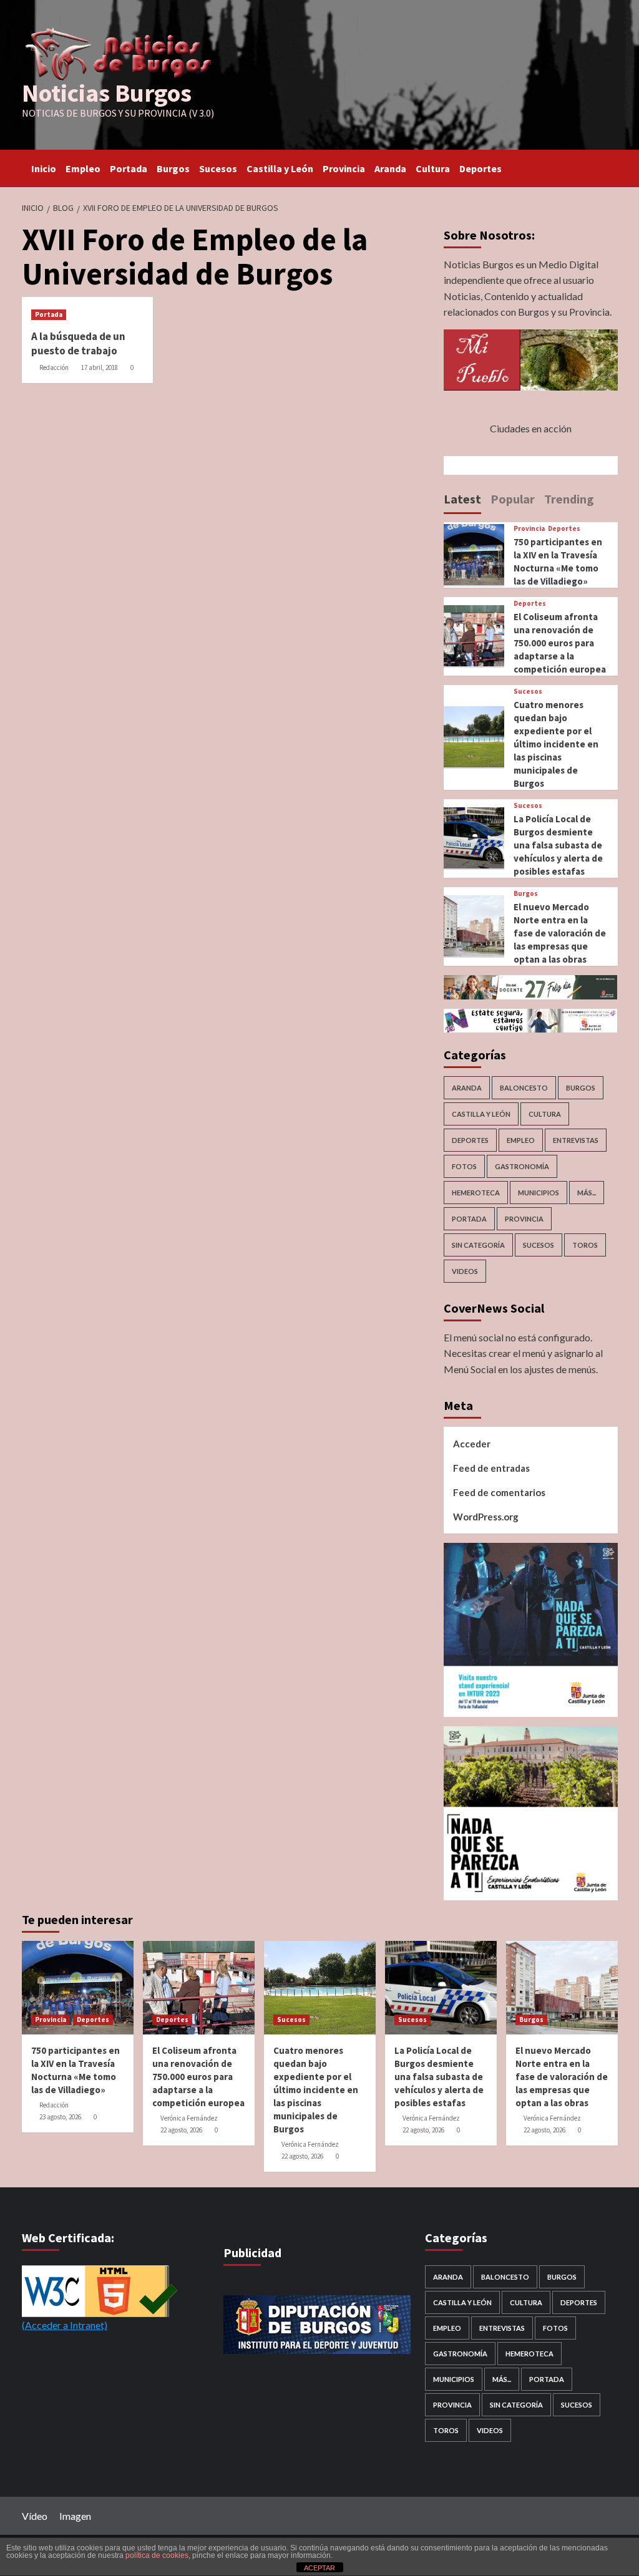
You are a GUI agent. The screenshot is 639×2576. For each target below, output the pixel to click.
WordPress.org (486, 1517)
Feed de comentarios (499, 1492)
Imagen (75, 2516)
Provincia (344, 168)
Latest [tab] (462, 499)
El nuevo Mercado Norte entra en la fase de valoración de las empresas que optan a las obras (560, 933)
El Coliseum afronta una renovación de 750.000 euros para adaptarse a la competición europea (560, 643)
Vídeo (35, 2516)
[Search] (610, 166)
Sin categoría (478, 1245)
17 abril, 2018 (100, 367)
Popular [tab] (513, 499)
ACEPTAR (319, 2568)
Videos (465, 1271)
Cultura (433, 168)
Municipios (539, 1193)
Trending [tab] (569, 499)
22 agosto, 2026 (181, 2130)
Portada (129, 168)
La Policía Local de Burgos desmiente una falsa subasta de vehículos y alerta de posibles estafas (558, 845)
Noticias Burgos (107, 93)
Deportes (480, 168)
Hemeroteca (476, 1193)
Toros (585, 1245)
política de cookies (157, 2555)
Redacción (54, 367)
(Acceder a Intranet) (65, 2325)
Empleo (83, 168)
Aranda (390, 168)
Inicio (44, 168)
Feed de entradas (491, 1468)
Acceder (472, 1444)
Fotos (464, 1166)
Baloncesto (524, 1088)
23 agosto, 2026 (60, 2117)
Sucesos (218, 168)
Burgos (173, 168)
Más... (587, 1193)
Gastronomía (522, 1166)
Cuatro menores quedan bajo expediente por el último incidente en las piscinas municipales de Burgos (556, 744)
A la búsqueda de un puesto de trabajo (78, 344)
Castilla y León (280, 168)
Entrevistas (576, 1140)
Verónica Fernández (189, 2118)
